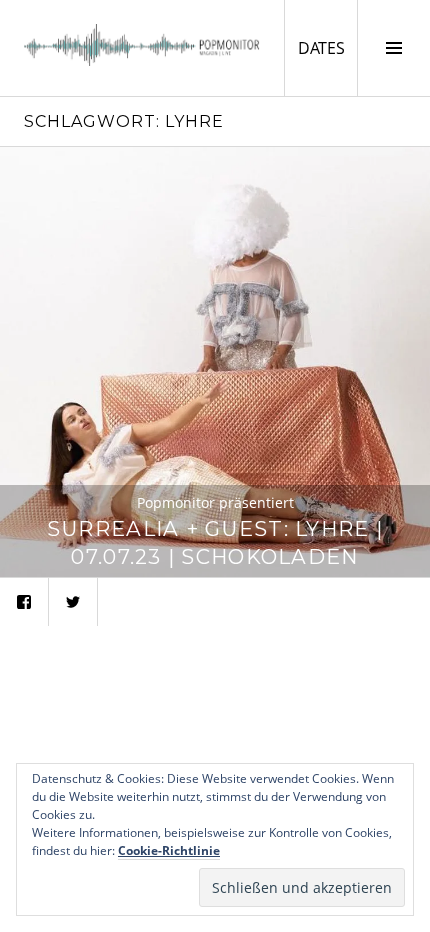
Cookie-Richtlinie (169, 850)
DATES (327, 47)
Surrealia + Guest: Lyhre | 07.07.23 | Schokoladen (215, 542)
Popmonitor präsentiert (215, 502)
